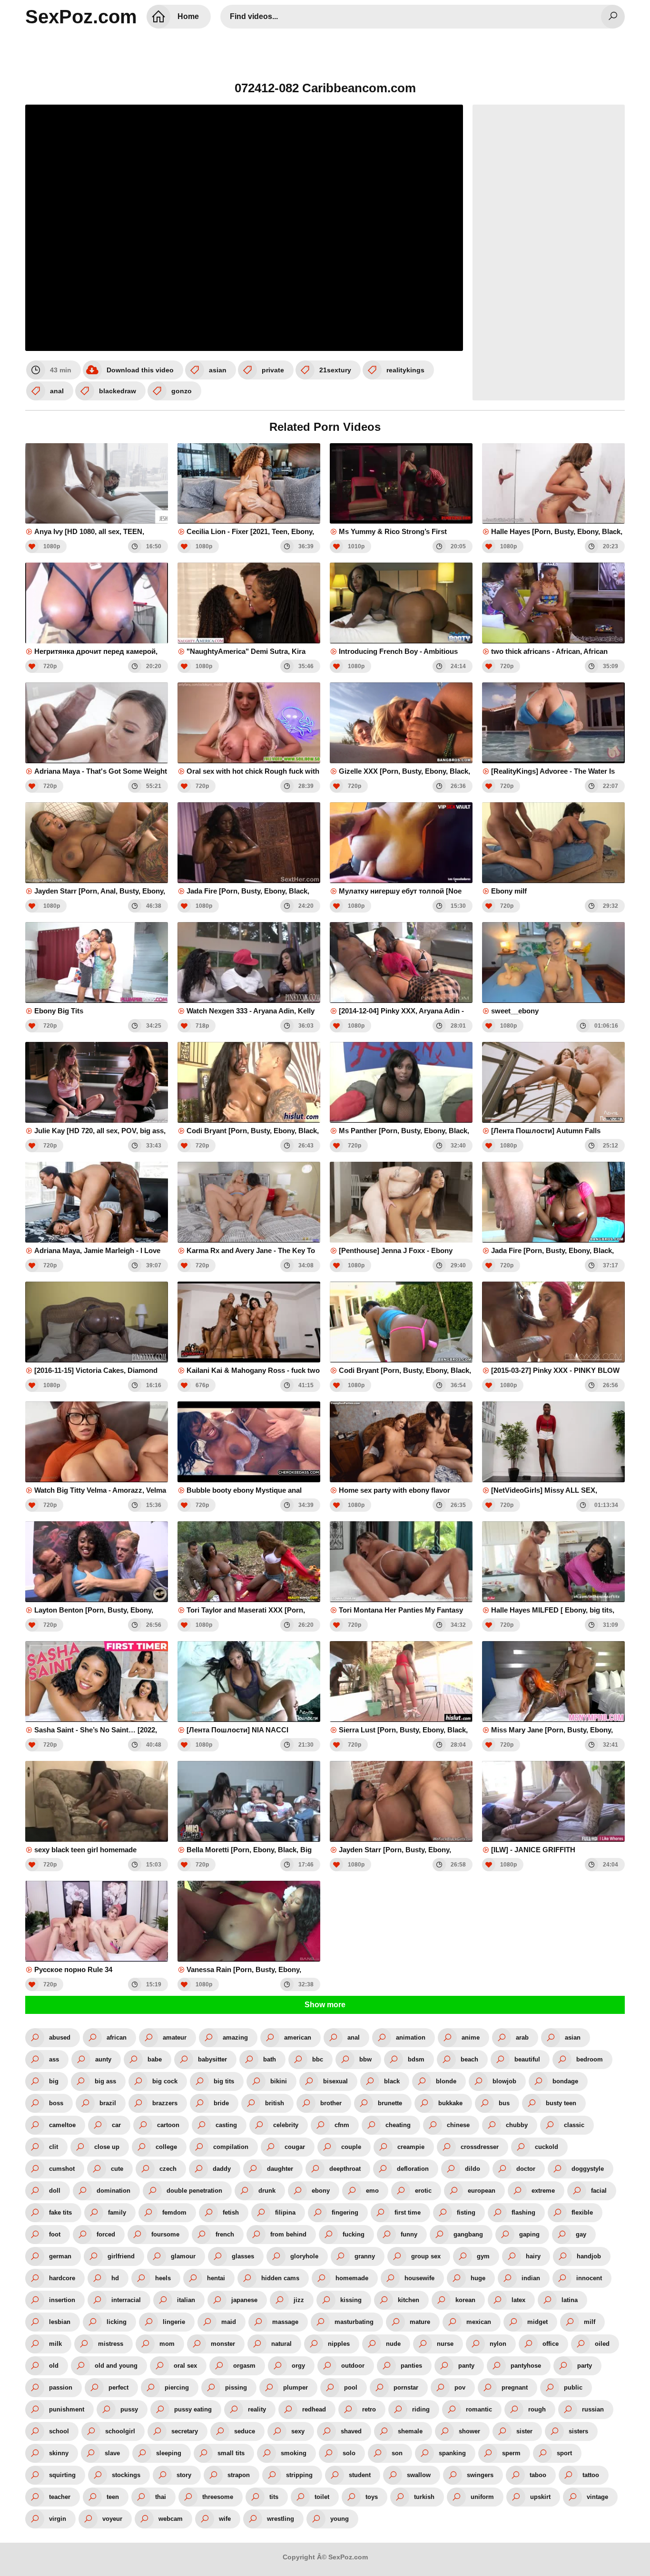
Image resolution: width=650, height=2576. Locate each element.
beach (469, 2059)
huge (478, 2278)
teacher (60, 2497)
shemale (410, 2431)
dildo (473, 2169)
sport (564, 2453)
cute (117, 2169)
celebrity (286, 2125)
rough (537, 2409)
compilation (231, 2147)
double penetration (194, 2191)
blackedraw (118, 391)
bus (504, 2103)
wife (225, 2519)
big (54, 2081)
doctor (526, 2169)
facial (599, 2191)
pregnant (515, 2387)
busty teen (561, 2103)
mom (167, 2344)
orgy (298, 2366)
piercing (177, 2387)
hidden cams (280, 2278)
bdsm (416, 2059)
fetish (231, 2212)
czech (168, 2169)
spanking (452, 2453)
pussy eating (193, 2409)
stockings (126, 2475)
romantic (479, 2409)
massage (285, 2322)
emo (372, 2191)
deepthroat (345, 2169)
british (275, 2103)
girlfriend (121, 2256)
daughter (280, 2169)
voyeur (112, 2519)
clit (54, 2147)
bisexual (335, 2081)
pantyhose (526, 2366)
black (392, 2081)
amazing (235, 2037)
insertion (62, 2300)
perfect (118, 2387)
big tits (224, 2081)
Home (188, 16)
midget (537, 2322)
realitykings (405, 370)
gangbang (468, 2234)
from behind (288, 2234)
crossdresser (480, 2147)
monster (223, 2344)
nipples (339, 2344)
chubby (517, 2125)
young (340, 2519)
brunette (390, 2103)
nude (393, 2344)
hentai (216, 2278)
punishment (67, 2409)
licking (117, 2322)
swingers (480, 2475)
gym (483, 2256)
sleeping (169, 2453)
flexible (582, 2212)
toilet (322, 2497)
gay (581, 2234)
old (54, 2366)
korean (465, 2300)
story (184, 2475)
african (117, 2037)
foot (55, 2234)
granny (365, 2256)
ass (54, 2059)
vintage (597, 2497)
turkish (424, 2497)
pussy (129, 2409)
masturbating (354, 2322)
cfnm (342, 2125)
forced (106, 2234)
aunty (103, 2059)
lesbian (60, 2322)
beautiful (527, 2059)
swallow (419, 2475)
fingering (345, 2212)
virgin (58, 2519)
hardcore (62, 2278)
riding (421, 2409)
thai (161, 2497)
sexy (298, 2431)
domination (113, 2191)
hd (115, 2278)
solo (349, 2453)
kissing (351, 2300)
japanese (244, 2300)
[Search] (613, 17)
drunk (267, 2191)
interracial (126, 2300)
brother (331, 2103)
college (166, 2147)
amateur (175, 2037)
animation (411, 2037)
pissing (236, 2387)
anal (57, 391)
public (573, 2387)
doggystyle (588, 2169)
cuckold (547, 2147)
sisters (578, 2431)
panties (411, 2366)
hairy (533, 2256)
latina (570, 2300)
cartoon (168, 2125)
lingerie (174, 2322)
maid (229, 2322)
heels (163, 2278)
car (116, 2125)
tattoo (591, 2475)
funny (409, 2234)
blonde (446, 2081)
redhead (314, 2409)
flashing (523, 2212)
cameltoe (62, 2125)
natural (281, 2344)
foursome (165, 2234)
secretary (185, 2431)
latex (518, 2300)
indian (531, 2278)
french (225, 2234)
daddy (222, 2169)
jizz (299, 2300)
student (360, 2475)
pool (351, 2387)
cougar (295, 2147)
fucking (354, 2234)
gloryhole (304, 2256)
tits (274, 2497)
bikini (279, 2081)
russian (593, 2409)
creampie (411, 2147)
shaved (351, 2431)
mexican (479, 2322)
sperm (511, 2453)
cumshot (62, 2169)
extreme (543, 2191)
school (59, 2431)
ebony (321, 2191)
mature (420, 2322)
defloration (413, 2169)
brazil (108, 2103)
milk (55, 2344)
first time (408, 2212)
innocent (589, 2278)
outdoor (353, 2366)
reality (257, 2409)
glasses (243, 2256)
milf (590, 2322)
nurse (445, 2344)
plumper (295, 2387)
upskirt (540, 2497)
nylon (498, 2344)
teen (113, 2497)
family (117, 2212)
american (298, 2037)
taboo (538, 2475)
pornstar (406, 2387)
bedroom (590, 2059)
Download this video (140, 370)
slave (112, 2453)
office (551, 2344)
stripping (299, 2475)
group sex (426, 2256)
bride (221, 2103)
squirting (62, 2475)
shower (469, 2431)
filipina (285, 2212)
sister (524, 2431)
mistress (111, 2344)
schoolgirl (120, 2431)
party (585, 2366)
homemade (352, 2278)
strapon (239, 2475)
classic (574, 2125)
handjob (589, 2256)
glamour (183, 2256)
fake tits (60, 2212)
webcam (171, 2519)
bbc (318, 2059)
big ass (105, 2081)
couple (351, 2147)
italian (186, 2300)
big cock (165, 2081)
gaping (529, 2234)
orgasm (244, 2366)
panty (466, 2366)
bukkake (450, 2103)
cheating (398, 2125)
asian (218, 370)
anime (471, 2037)
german (60, 2256)
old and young (116, 2366)
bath (270, 2059)
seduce (245, 2431)
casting (226, 2125)
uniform (482, 2497)
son (397, 2453)
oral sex (185, 2366)
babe (155, 2059)
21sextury (335, 370)
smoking (294, 2453)
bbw (365, 2059)
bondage (565, 2081)
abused (60, 2037)
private (273, 370)
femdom (174, 2212)
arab (522, 2037)
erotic (423, 2191)
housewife (419, 2278)
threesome (218, 2497)
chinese (458, 2125)
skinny (59, 2453)
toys (372, 2497)
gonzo (182, 391)
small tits (231, 2453)
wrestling (281, 2519)
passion (61, 2387)
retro (369, 2409)
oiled (602, 2344)
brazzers (165, 2103)
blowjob (504, 2081)
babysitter (212, 2059)
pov (460, 2387)
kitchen (409, 2300)
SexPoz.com (81, 17)
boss (56, 2103)
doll (55, 2191)
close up (107, 2147)
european (482, 2191)
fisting (466, 2212)
